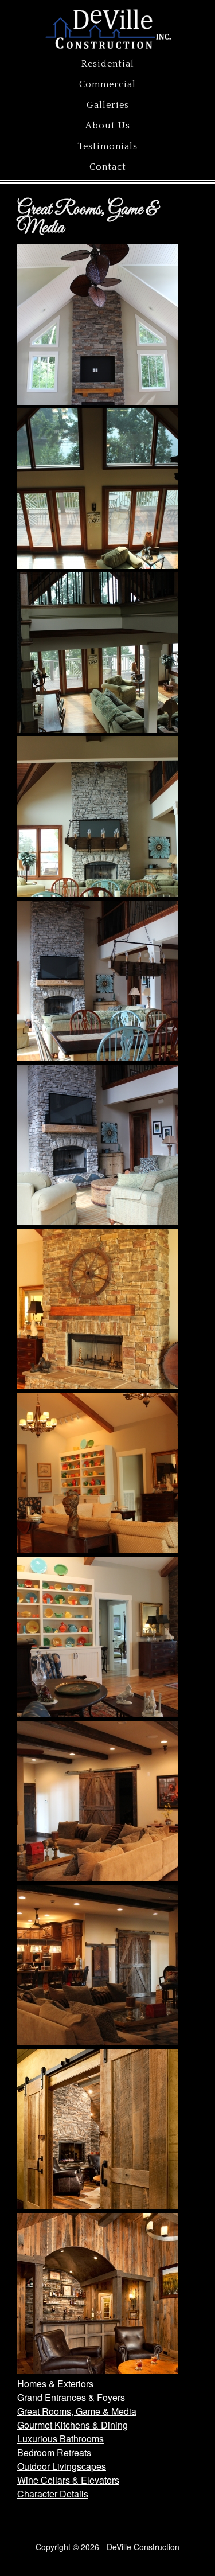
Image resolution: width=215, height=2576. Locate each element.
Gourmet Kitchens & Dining (73, 2425)
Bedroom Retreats (54, 2452)
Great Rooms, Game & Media (77, 2411)
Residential (108, 64)
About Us (108, 126)
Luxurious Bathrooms (60, 2439)
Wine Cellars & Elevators (68, 2480)
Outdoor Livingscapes (62, 2466)
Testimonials (107, 146)
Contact (108, 167)
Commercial (107, 84)
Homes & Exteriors (55, 2384)
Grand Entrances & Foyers (71, 2397)
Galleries (108, 105)
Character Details (53, 2494)
